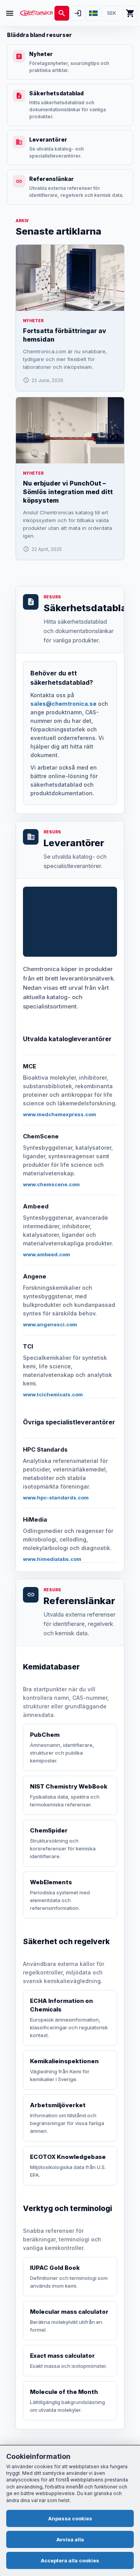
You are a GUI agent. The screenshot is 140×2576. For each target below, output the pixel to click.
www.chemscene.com (51, 1184)
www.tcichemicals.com (53, 1394)
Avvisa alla (70, 2539)
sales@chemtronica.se (63, 704)
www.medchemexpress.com (59, 1114)
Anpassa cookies (70, 2518)
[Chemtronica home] (37, 13)
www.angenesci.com (50, 1324)
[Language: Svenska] (93, 13)
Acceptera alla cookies (70, 2560)
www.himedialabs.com (52, 1559)
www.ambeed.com (46, 1254)
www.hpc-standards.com (56, 1498)
